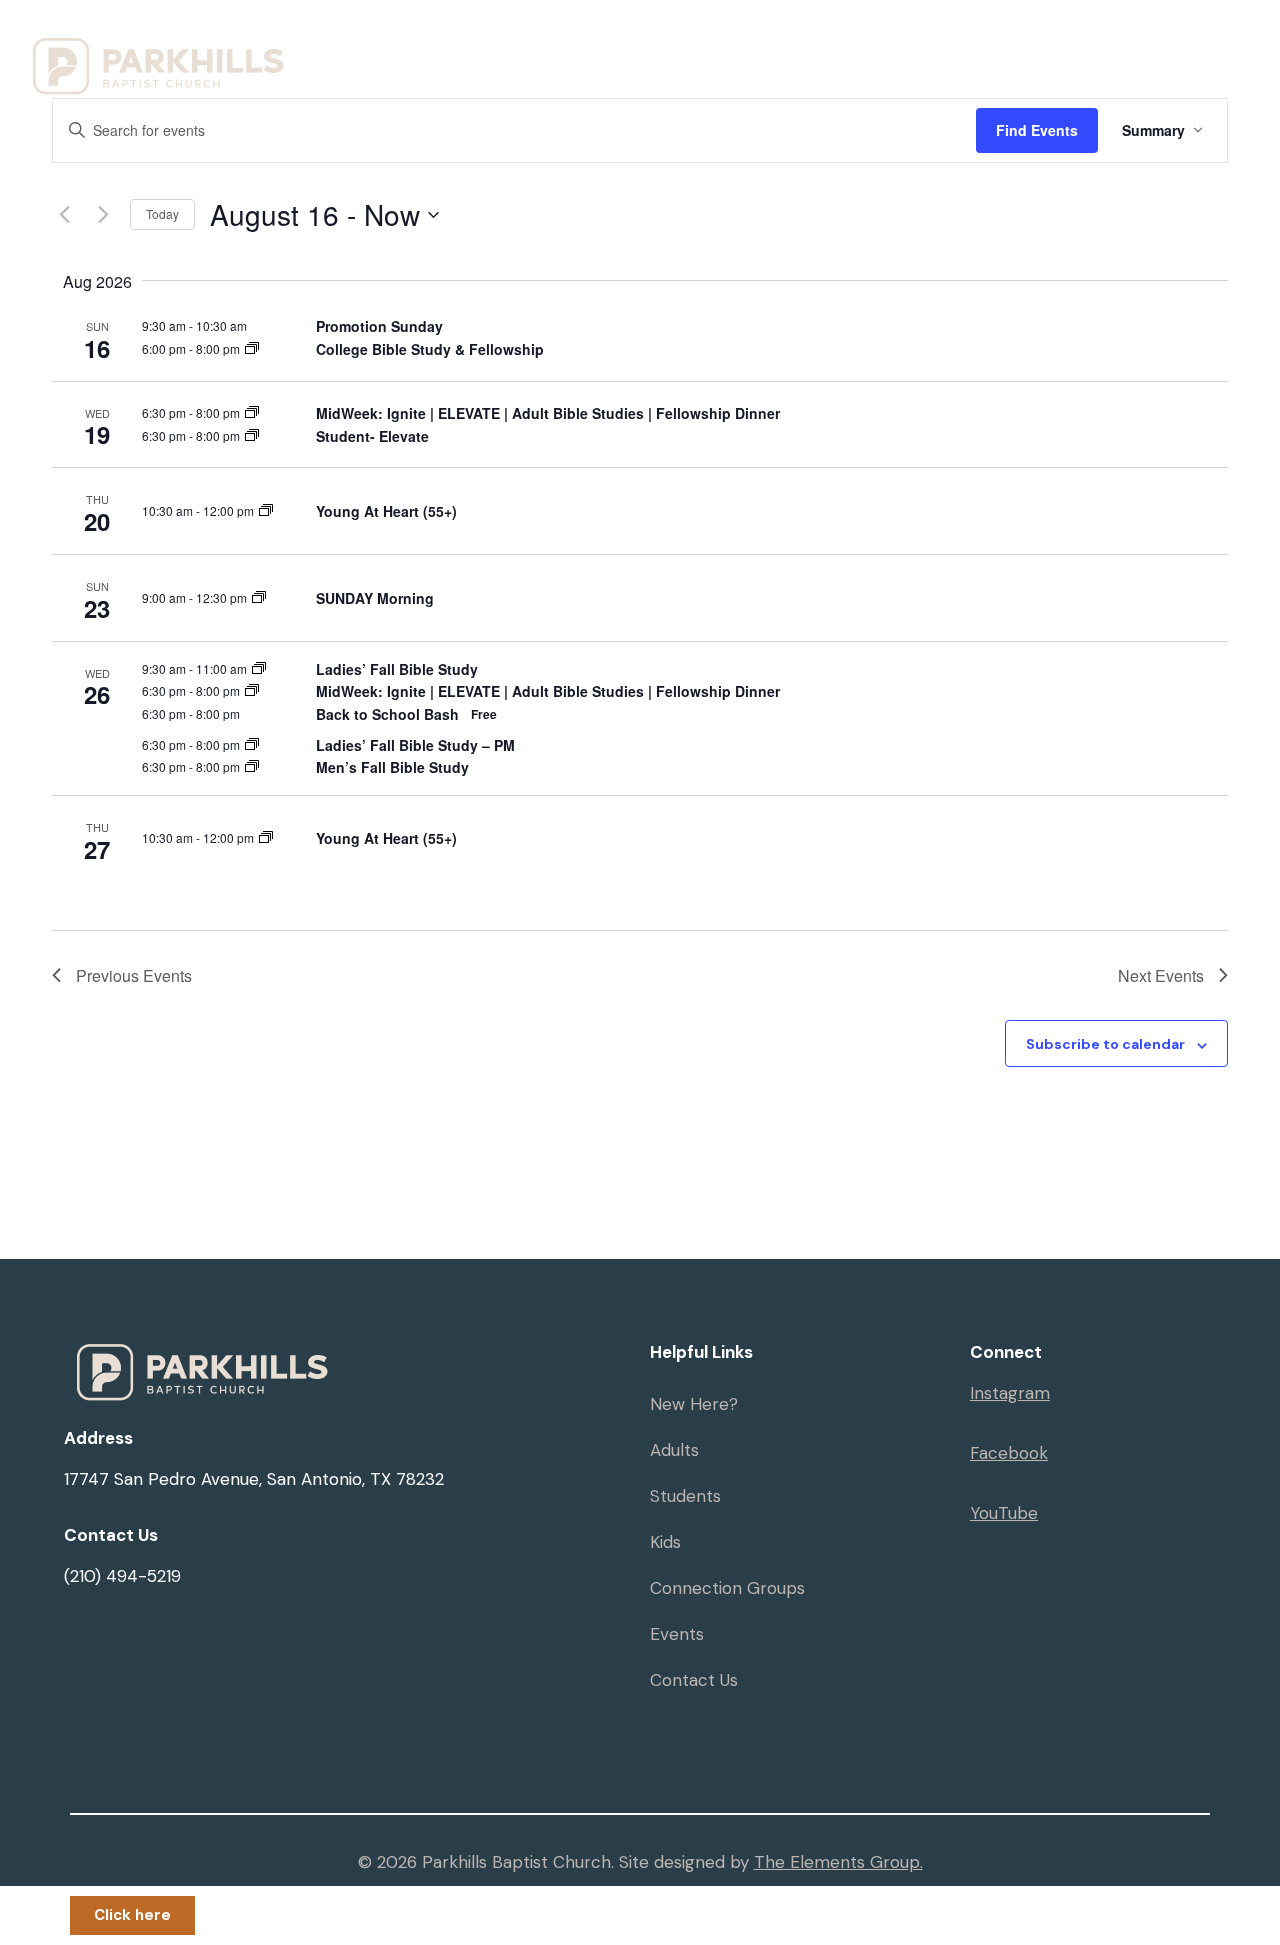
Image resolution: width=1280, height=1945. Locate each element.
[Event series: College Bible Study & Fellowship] (252, 348)
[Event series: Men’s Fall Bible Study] (252, 766)
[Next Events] (103, 215)
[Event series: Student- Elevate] (252, 435)
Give (1157, 43)
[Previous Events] (64, 215)
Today (162, 213)
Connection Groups (727, 1588)
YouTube (1004, 1513)
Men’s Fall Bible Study (392, 767)
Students (685, 1496)
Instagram (1010, 1393)
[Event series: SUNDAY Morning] (259, 597)
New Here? (694, 1404)
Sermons (1060, 43)
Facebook (1009, 1453)
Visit (532, 43)
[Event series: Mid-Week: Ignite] (252, 412)
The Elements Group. (838, 1862)
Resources (812, 43)
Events (954, 43)
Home (449, 43)
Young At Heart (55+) (386, 511)
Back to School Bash (387, 714)
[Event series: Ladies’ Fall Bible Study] (259, 668)
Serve (449, 89)
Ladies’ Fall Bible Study (397, 669)
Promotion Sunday (379, 326)
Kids (665, 1542)
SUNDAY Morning (375, 598)
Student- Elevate (372, 436)
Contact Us (694, 1680)
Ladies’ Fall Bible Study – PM (415, 745)
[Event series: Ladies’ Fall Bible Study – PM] (252, 744)
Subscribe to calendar (1105, 1044)
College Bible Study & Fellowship (430, 349)
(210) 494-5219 (122, 1576)
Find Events (1037, 130)
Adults (674, 1450)
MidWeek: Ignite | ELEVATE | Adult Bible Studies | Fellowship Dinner (548, 413)
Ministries (659, 43)
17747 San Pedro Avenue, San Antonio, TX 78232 (254, 1479)
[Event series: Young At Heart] (266, 510)
